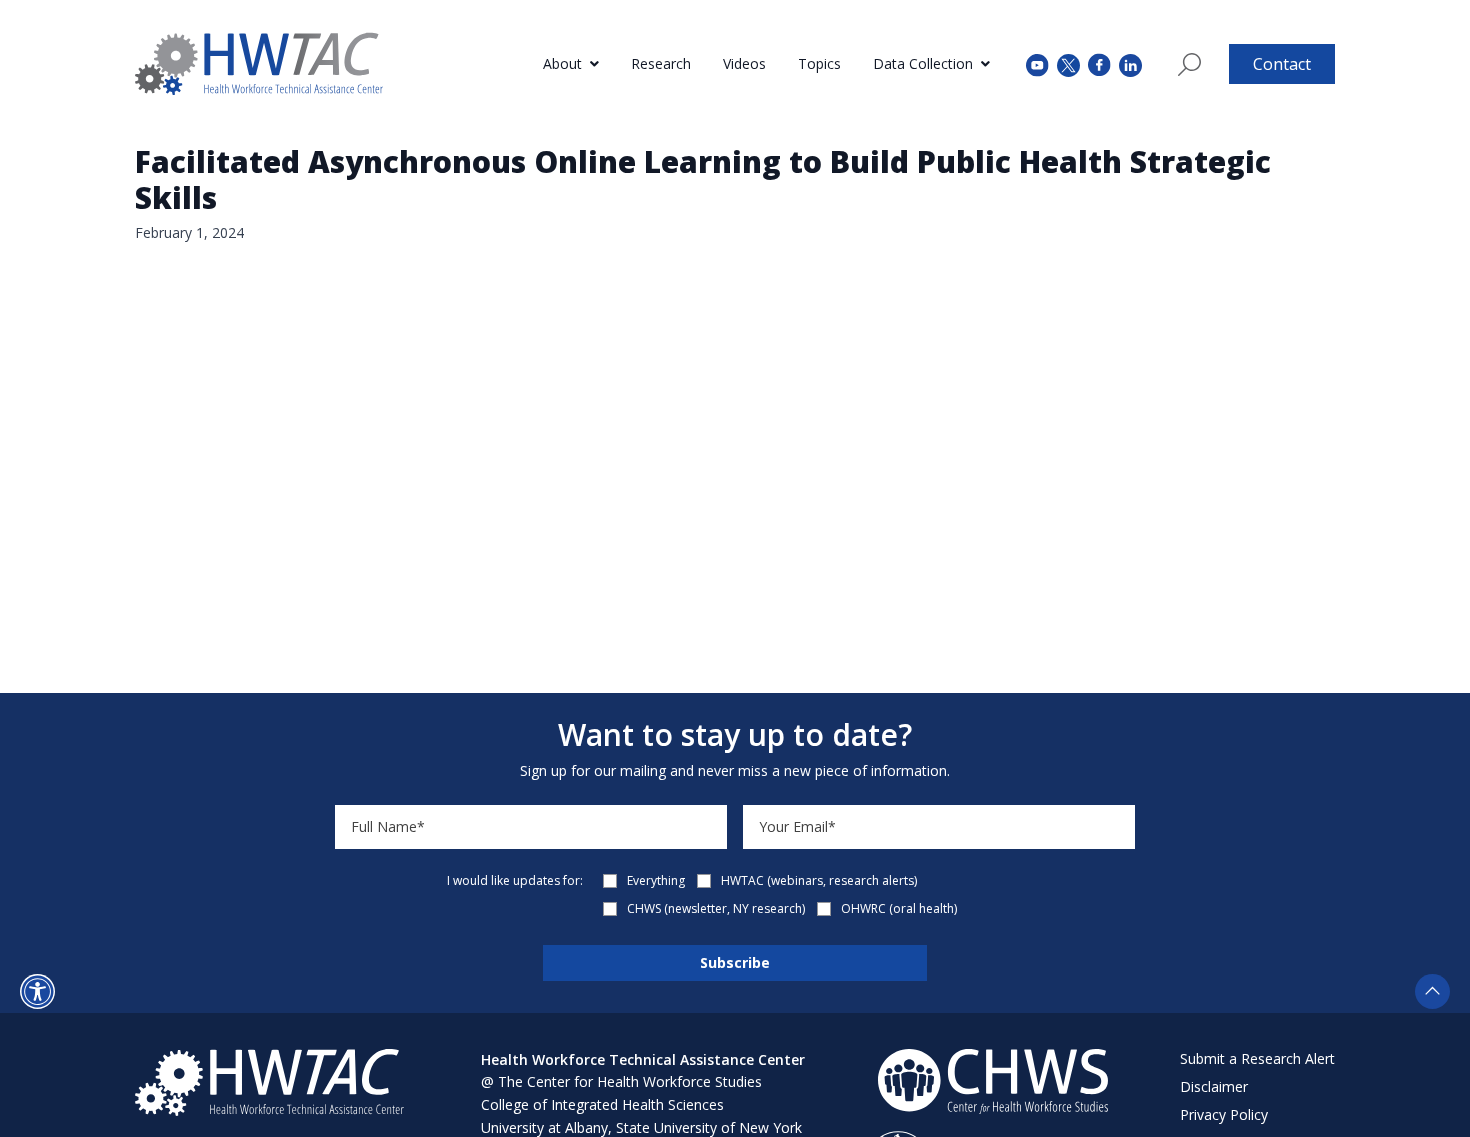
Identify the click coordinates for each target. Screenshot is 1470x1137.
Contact (1282, 64)
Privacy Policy (1224, 1114)
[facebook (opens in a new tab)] (1099, 64)
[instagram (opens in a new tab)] (1130, 63)
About (562, 63)
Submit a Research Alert (1257, 1058)
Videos (744, 63)
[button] (37, 991)
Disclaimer (1214, 1086)
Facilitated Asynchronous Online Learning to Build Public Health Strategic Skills (703, 179)
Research (661, 63)
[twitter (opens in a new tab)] (1068, 63)
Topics (819, 63)
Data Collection (923, 63)
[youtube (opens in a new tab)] (1037, 63)
